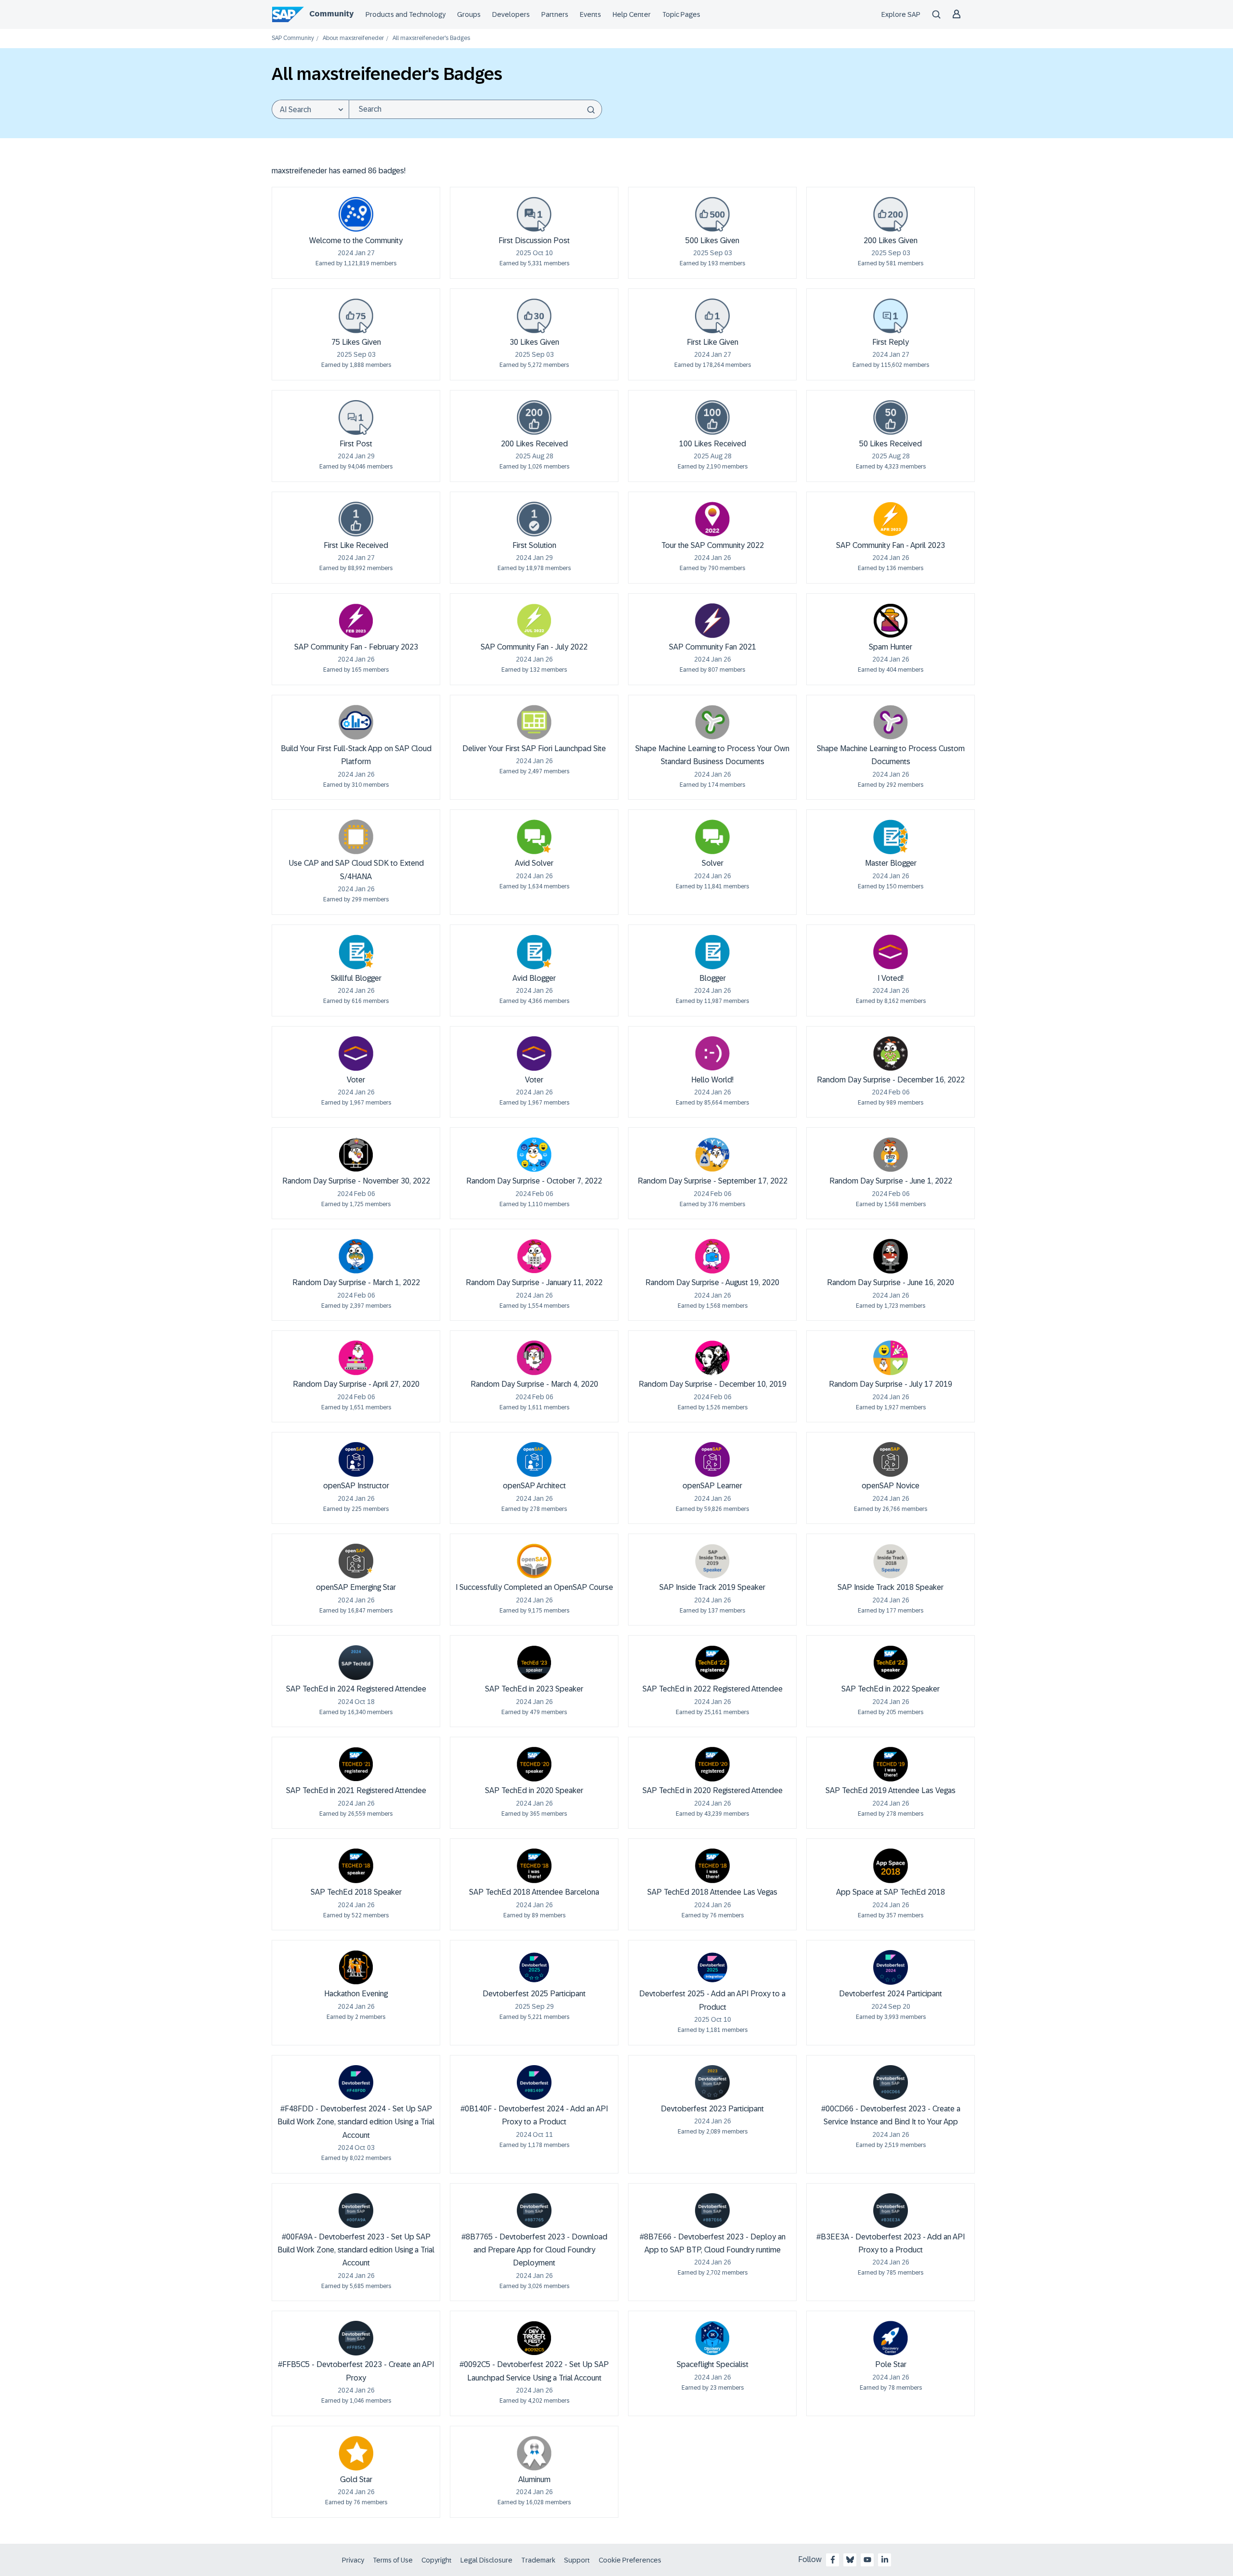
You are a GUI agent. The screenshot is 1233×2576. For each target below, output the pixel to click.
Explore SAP (901, 14)
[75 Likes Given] (356, 316)
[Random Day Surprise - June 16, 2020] (891, 1256)
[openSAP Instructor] (356, 1459)
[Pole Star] (891, 2338)
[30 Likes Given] (534, 316)
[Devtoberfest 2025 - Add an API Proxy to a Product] (712, 1967)
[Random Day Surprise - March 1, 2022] (356, 1256)
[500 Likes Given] (712, 214)
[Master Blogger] (891, 837)
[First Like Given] (712, 316)
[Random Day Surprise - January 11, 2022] (534, 1256)
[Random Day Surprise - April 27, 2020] (356, 1358)
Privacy (353, 2560)
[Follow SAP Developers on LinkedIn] (885, 2560)
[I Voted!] (891, 952)
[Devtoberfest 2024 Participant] (891, 1967)
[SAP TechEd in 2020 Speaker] (534, 1764)
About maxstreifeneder (353, 38)
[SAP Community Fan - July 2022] (534, 621)
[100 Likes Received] (712, 417)
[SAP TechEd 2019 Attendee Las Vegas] (891, 1764)
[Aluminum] (534, 2453)
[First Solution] (534, 519)
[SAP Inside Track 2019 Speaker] (712, 1561)
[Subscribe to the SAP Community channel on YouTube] (867, 2560)
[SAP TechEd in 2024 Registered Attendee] (356, 1663)
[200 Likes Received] (534, 417)
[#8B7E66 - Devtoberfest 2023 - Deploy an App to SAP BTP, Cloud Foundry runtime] (712, 2211)
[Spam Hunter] (891, 621)
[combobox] (475, 109)
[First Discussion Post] (534, 214)
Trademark (538, 2560)
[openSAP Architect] (534, 1459)
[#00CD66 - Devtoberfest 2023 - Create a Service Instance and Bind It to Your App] (891, 2082)
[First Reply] (891, 316)
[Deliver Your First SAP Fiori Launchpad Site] (534, 722)
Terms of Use (393, 2560)
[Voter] (356, 1054)
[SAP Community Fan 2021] (712, 621)
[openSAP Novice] (891, 1459)
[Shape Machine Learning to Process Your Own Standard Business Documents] (712, 722)
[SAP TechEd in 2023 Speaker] (534, 1663)
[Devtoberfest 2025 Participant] (534, 1967)
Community (331, 14)
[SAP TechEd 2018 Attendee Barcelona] (534, 1866)
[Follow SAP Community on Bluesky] (850, 2560)
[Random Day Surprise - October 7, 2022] (534, 1155)
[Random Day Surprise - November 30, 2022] (356, 1155)
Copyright (437, 2560)
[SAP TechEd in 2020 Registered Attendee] (712, 1764)
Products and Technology (406, 14)
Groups (469, 14)
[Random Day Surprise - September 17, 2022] (712, 1155)
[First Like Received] (356, 519)
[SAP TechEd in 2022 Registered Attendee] (712, 1663)
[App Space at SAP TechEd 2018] (891, 1866)
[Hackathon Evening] (356, 1967)
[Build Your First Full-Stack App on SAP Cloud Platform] (356, 722)
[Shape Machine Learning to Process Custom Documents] (891, 722)
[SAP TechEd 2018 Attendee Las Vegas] (712, 1866)
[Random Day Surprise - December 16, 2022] (891, 1054)
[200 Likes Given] (891, 214)
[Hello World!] (712, 1054)
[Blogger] (712, 952)
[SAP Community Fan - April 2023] (891, 519)
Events (590, 14)
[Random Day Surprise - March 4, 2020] (534, 1358)
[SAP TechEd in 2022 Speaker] (891, 1663)
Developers (511, 14)
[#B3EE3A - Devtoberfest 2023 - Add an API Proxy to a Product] (891, 2211)
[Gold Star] (356, 2453)
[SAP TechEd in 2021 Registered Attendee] (356, 1764)
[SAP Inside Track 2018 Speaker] (891, 1561)
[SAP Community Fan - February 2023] (356, 621)
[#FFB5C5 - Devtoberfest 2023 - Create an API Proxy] (356, 2338)
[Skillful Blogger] (356, 952)
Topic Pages (681, 14)
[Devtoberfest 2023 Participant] (712, 2082)
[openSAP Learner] (712, 1459)
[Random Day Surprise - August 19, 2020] (712, 1256)
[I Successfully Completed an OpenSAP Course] (534, 1561)
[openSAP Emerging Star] (356, 1561)
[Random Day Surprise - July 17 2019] (891, 1358)
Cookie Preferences (630, 2560)
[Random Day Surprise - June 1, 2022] (891, 1155)
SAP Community (293, 38)
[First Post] (356, 417)
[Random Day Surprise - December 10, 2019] (712, 1358)
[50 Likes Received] (891, 417)
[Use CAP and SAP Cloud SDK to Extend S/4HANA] (356, 837)
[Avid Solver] (534, 837)
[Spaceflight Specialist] (712, 2338)
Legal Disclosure (486, 2560)
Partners (555, 14)
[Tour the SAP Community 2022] (712, 519)
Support (577, 2560)
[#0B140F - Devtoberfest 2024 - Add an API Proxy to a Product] (534, 2082)
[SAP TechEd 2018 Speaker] (356, 1866)
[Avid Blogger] (534, 952)
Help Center (632, 14)
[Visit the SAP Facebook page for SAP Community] (833, 2560)
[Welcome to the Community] (356, 214)
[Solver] (712, 837)
